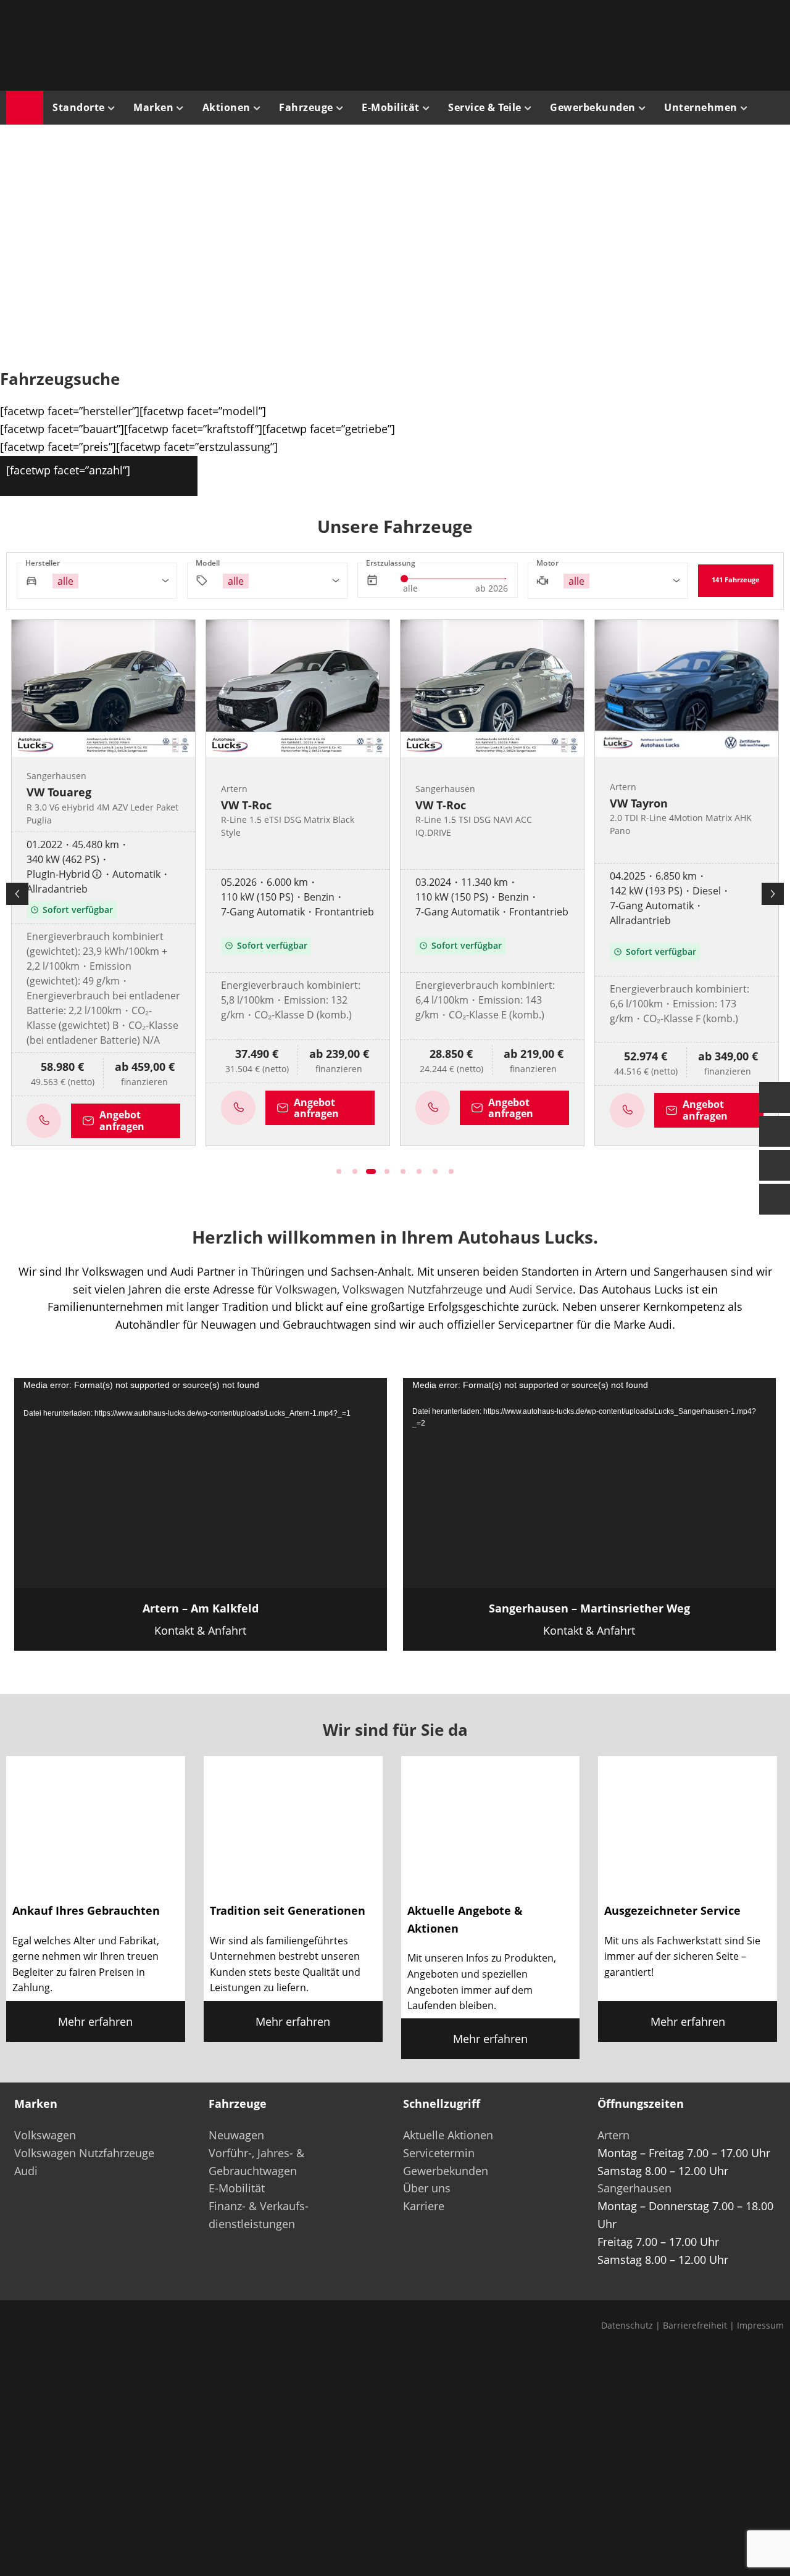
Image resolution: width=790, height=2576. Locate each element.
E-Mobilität (237, 2188)
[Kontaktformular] (775, 1097)
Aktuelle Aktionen (448, 2135)
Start (25, 108)
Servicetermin (439, 2153)
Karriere (424, 2206)
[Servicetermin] (775, 1165)
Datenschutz (627, 2325)
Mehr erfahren (95, 2021)
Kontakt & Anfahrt (201, 1619)
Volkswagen (306, 1289)
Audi (26, 2171)
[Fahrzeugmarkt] (775, 1131)
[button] (28, 243)
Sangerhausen (634, 2188)
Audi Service (541, 1289)
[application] (201, 1483)
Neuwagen (236, 2135)
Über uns (427, 2188)
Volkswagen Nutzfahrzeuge (413, 1289)
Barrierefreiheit (695, 2325)
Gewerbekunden (446, 2171)
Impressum (760, 2325)
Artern (613, 2135)
